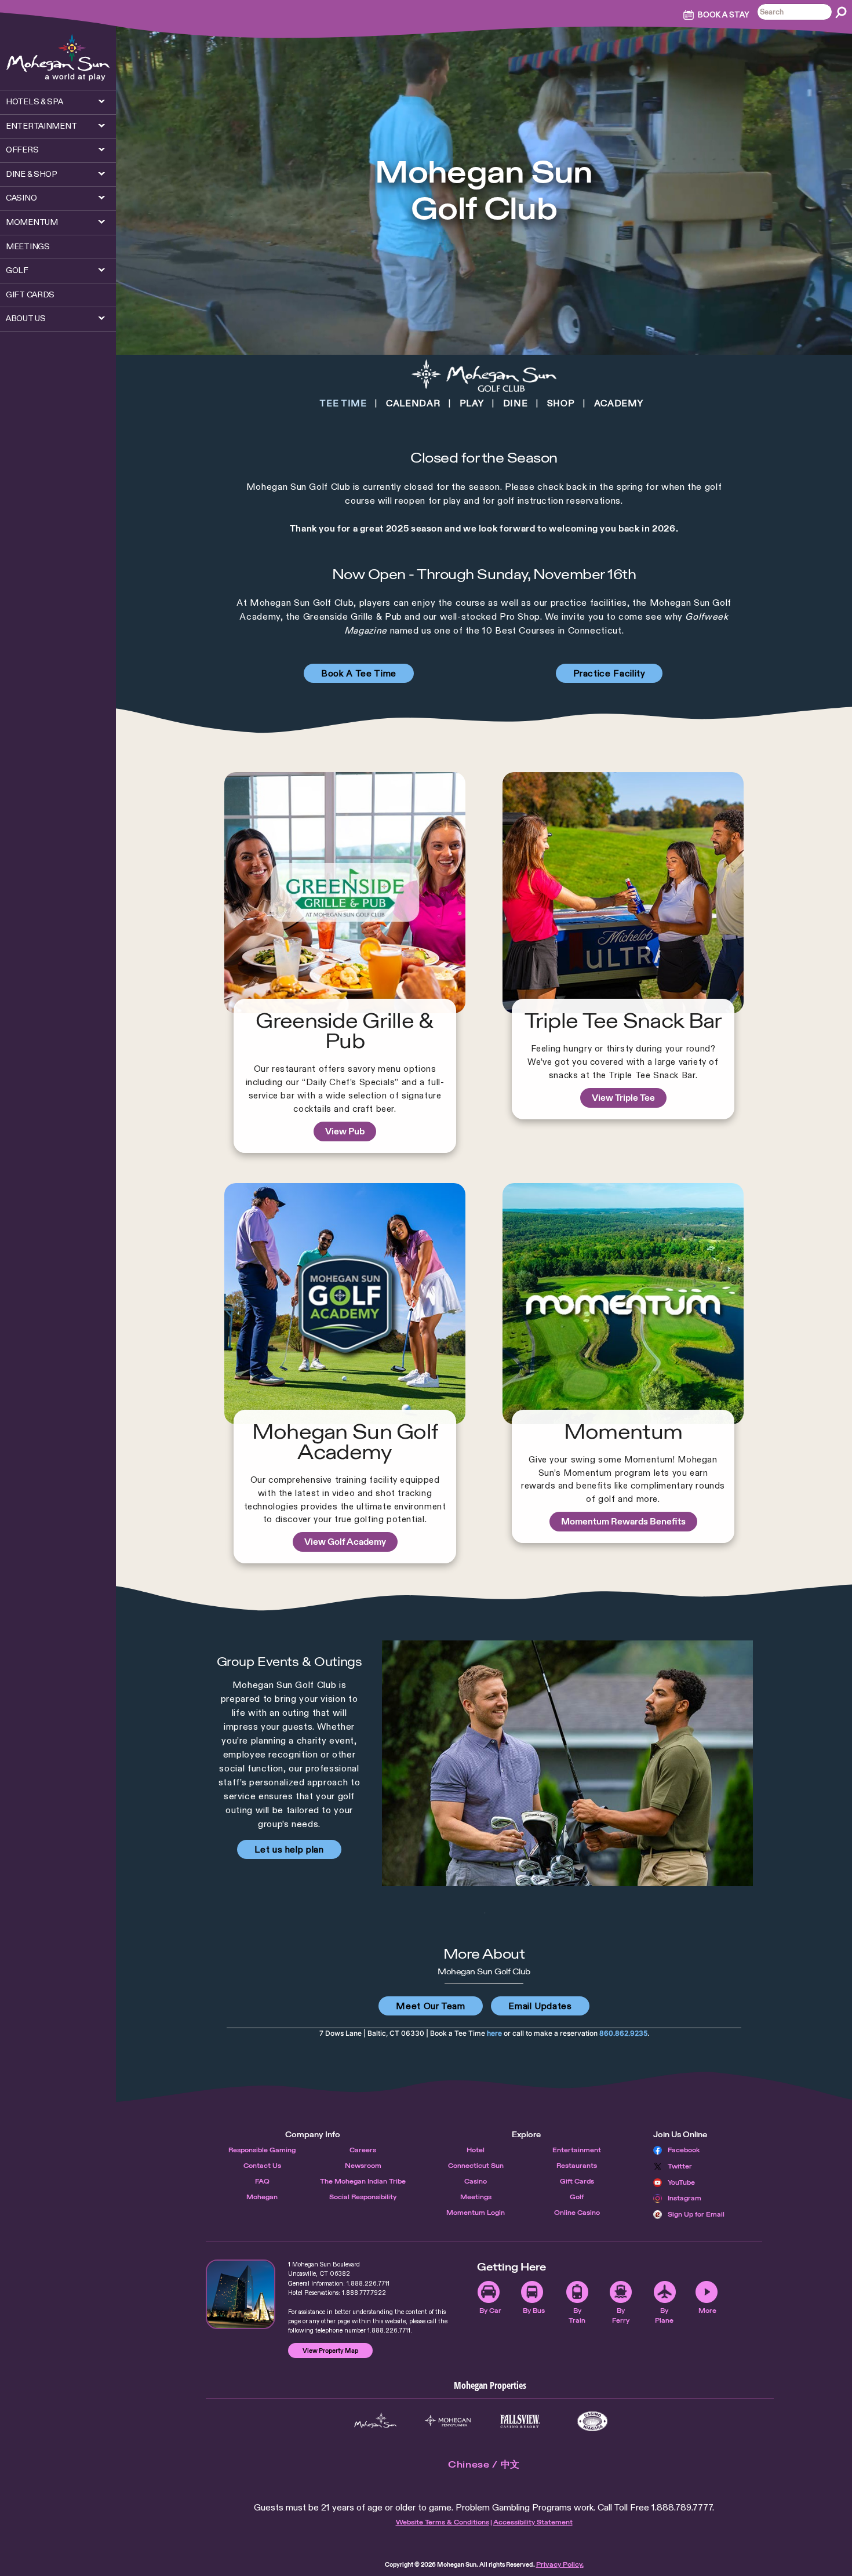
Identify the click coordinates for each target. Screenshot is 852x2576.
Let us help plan (289, 1849)
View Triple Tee (623, 1098)
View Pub (345, 1131)
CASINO (21, 198)
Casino (476, 2181)
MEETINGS (28, 246)
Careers (363, 2150)
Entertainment (577, 2150)
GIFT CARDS (30, 294)
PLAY (472, 403)
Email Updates (540, 2006)
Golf (577, 2197)
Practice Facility (609, 673)
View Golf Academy (345, 1542)
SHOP (561, 403)
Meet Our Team (430, 2006)
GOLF (17, 270)
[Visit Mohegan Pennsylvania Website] (448, 2421)
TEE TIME (343, 403)
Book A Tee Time (359, 673)
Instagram (684, 2198)
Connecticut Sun (476, 2166)
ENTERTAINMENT (41, 126)
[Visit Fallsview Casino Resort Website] (520, 2421)
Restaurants (577, 2166)
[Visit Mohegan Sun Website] (375, 2421)
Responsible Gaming (262, 2150)
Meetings (476, 2197)
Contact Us (262, 2166)
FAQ (262, 2181)
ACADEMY (618, 403)
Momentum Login (476, 2213)
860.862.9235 (623, 2033)
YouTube (681, 2182)
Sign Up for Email (696, 2214)
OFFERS (22, 150)
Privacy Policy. (560, 2564)
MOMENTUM (32, 222)
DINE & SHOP (32, 174)
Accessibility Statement (533, 2522)
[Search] (841, 12)
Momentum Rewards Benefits (623, 1521)
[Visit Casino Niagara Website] (593, 2421)
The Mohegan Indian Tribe (363, 2181)
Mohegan (262, 2197)
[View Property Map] (241, 2294)
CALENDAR (413, 403)
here (494, 2033)
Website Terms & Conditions (443, 2522)
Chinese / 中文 (484, 2464)
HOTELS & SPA (34, 101)
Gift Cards (577, 2181)
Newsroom (363, 2166)
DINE (516, 403)
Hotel (476, 2150)
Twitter (680, 2166)
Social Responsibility (363, 2197)
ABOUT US (26, 318)
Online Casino (577, 2213)
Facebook (684, 2150)
